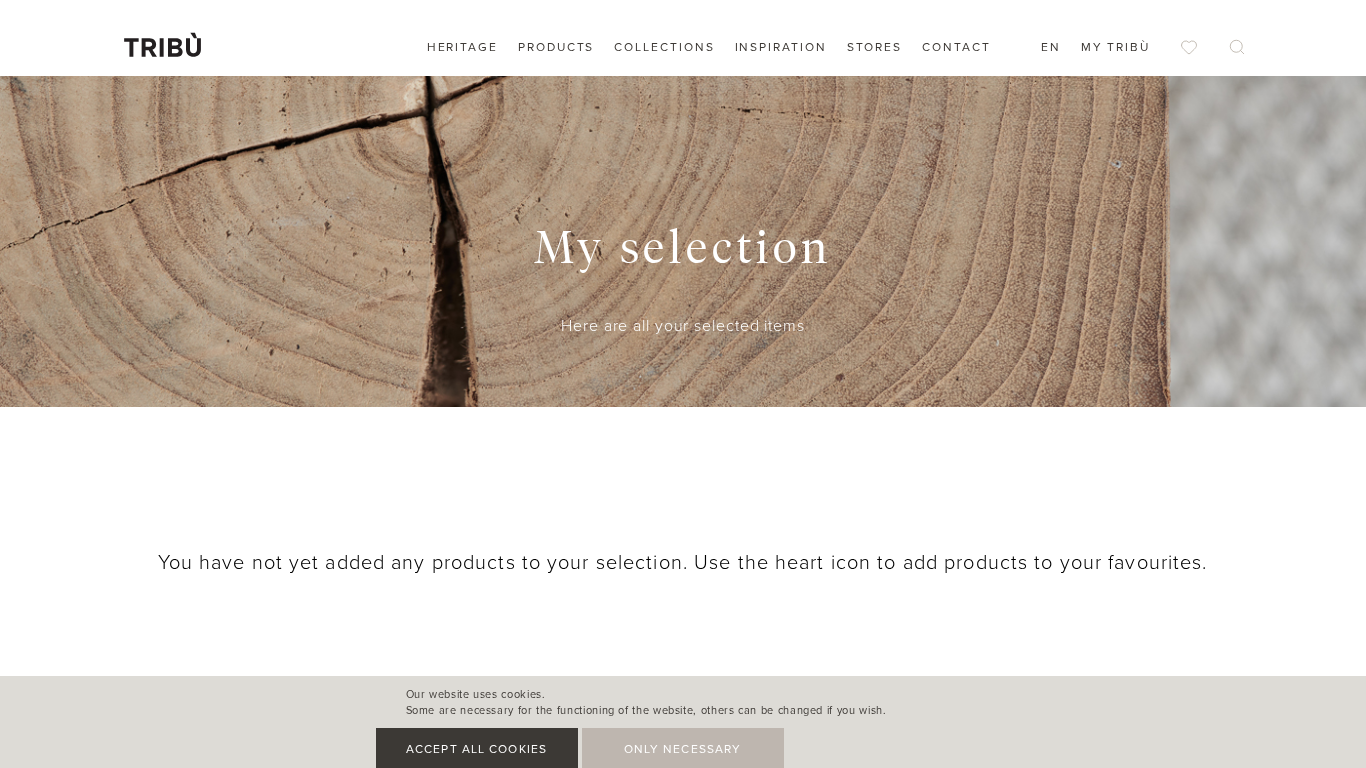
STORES (875, 47)
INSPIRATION (781, 47)
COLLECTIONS (664, 47)
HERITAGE (462, 47)
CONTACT (956, 47)
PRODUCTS (556, 47)
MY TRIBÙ (1115, 47)
